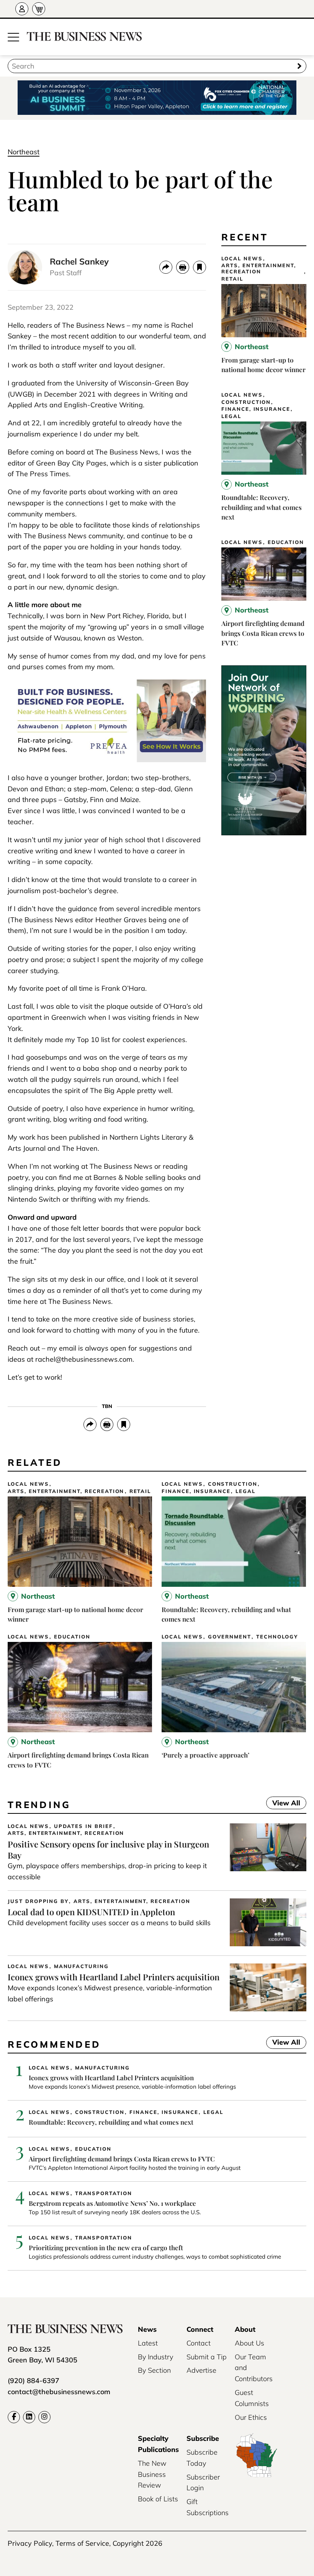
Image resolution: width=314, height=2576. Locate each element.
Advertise (201, 2370)
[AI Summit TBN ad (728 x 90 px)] (157, 98)
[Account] (22, 9)
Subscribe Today (202, 2458)
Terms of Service (82, 2543)
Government (230, 1637)
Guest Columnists (252, 2398)
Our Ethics (251, 2417)
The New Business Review (152, 2474)
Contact (199, 2343)
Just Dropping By (38, 1901)
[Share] (166, 267)
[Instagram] (44, 2417)
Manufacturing (81, 1966)
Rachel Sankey (79, 261)
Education (286, 542)
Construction (246, 402)
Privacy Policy (30, 2543)
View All (283, 1804)
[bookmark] (200, 267)
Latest (148, 2343)
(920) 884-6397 (34, 2381)
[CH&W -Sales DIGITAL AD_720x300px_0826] (107, 760)
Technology (277, 1637)
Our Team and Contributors (254, 2368)
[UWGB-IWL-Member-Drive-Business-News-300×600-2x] (264, 833)
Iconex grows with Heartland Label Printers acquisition (114, 1977)
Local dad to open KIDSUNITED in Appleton (91, 1912)
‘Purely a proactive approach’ (205, 1755)
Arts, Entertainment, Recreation (259, 269)
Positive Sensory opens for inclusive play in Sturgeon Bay (108, 1850)
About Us (249, 2343)
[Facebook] (14, 2417)
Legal (231, 416)
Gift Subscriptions (208, 2507)
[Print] (183, 267)
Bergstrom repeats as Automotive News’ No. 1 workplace (112, 2203)
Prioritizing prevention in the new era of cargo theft (106, 2248)
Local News (242, 259)
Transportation (104, 2193)
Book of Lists (158, 2499)
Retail (232, 279)
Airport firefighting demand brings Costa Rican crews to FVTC (263, 633)
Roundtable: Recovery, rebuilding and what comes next (262, 507)
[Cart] (39, 9)
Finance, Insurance (256, 409)
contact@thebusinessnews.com (59, 2392)
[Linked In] (29, 2417)
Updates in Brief (83, 1826)
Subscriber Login (203, 2483)
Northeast (24, 152)
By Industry (155, 2357)
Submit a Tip (207, 2357)
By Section (154, 2370)
